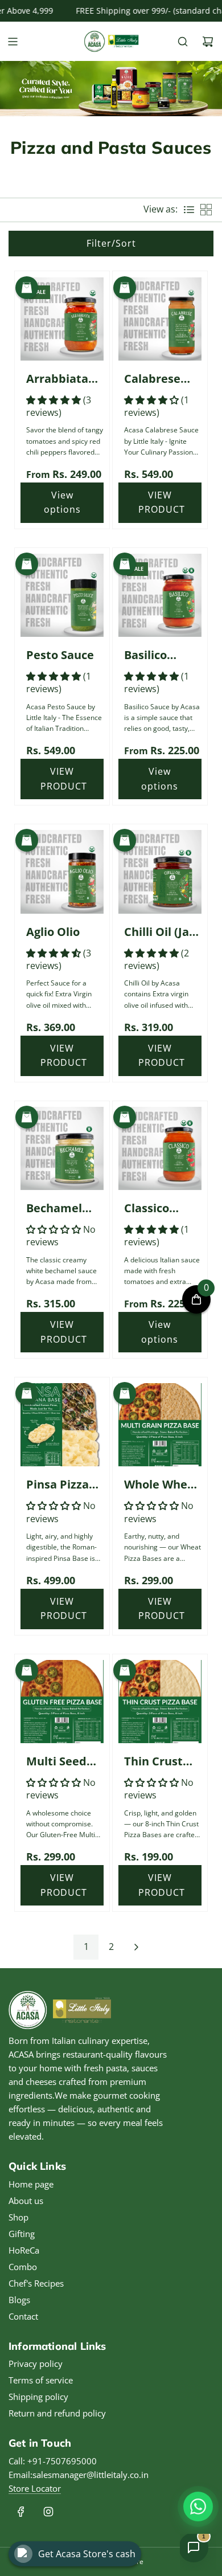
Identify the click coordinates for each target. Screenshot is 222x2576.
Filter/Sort (111, 243)
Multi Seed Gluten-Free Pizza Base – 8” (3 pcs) (60, 1762)
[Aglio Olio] (62, 872)
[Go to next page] (136, 1947)
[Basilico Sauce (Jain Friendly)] (160, 595)
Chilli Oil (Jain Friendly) (162, 933)
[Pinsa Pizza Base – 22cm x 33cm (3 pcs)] (62, 1425)
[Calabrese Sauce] (160, 318)
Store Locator (35, 2488)
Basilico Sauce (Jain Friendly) (155, 656)
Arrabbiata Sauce (57, 379)
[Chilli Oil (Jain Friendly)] (160, 872)
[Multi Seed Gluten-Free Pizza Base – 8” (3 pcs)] (62, 1702)
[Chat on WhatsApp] (198, 2507)
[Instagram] (48, 2512)
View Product (162, 502)
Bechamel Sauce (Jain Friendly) (57, 1209)
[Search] (183, 42)
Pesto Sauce (60, 655)
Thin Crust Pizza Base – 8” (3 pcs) (158, 1762)
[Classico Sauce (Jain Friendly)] (160, 1148)
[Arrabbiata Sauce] (62, 318)
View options (62, 502)
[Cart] (208, 42)
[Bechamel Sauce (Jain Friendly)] (62, 1148)
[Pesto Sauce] (62, 595)
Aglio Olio (53, 932)
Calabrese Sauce (152, 379)
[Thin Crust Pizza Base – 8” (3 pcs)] (160, 1702)
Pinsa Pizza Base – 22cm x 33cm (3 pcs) (65, 1485)
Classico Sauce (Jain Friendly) (155, 1209)
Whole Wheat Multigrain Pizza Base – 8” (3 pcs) (162, 1485)
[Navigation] (13, 42)
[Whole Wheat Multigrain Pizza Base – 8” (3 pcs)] (160, 1425)
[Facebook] (21, 2512)
